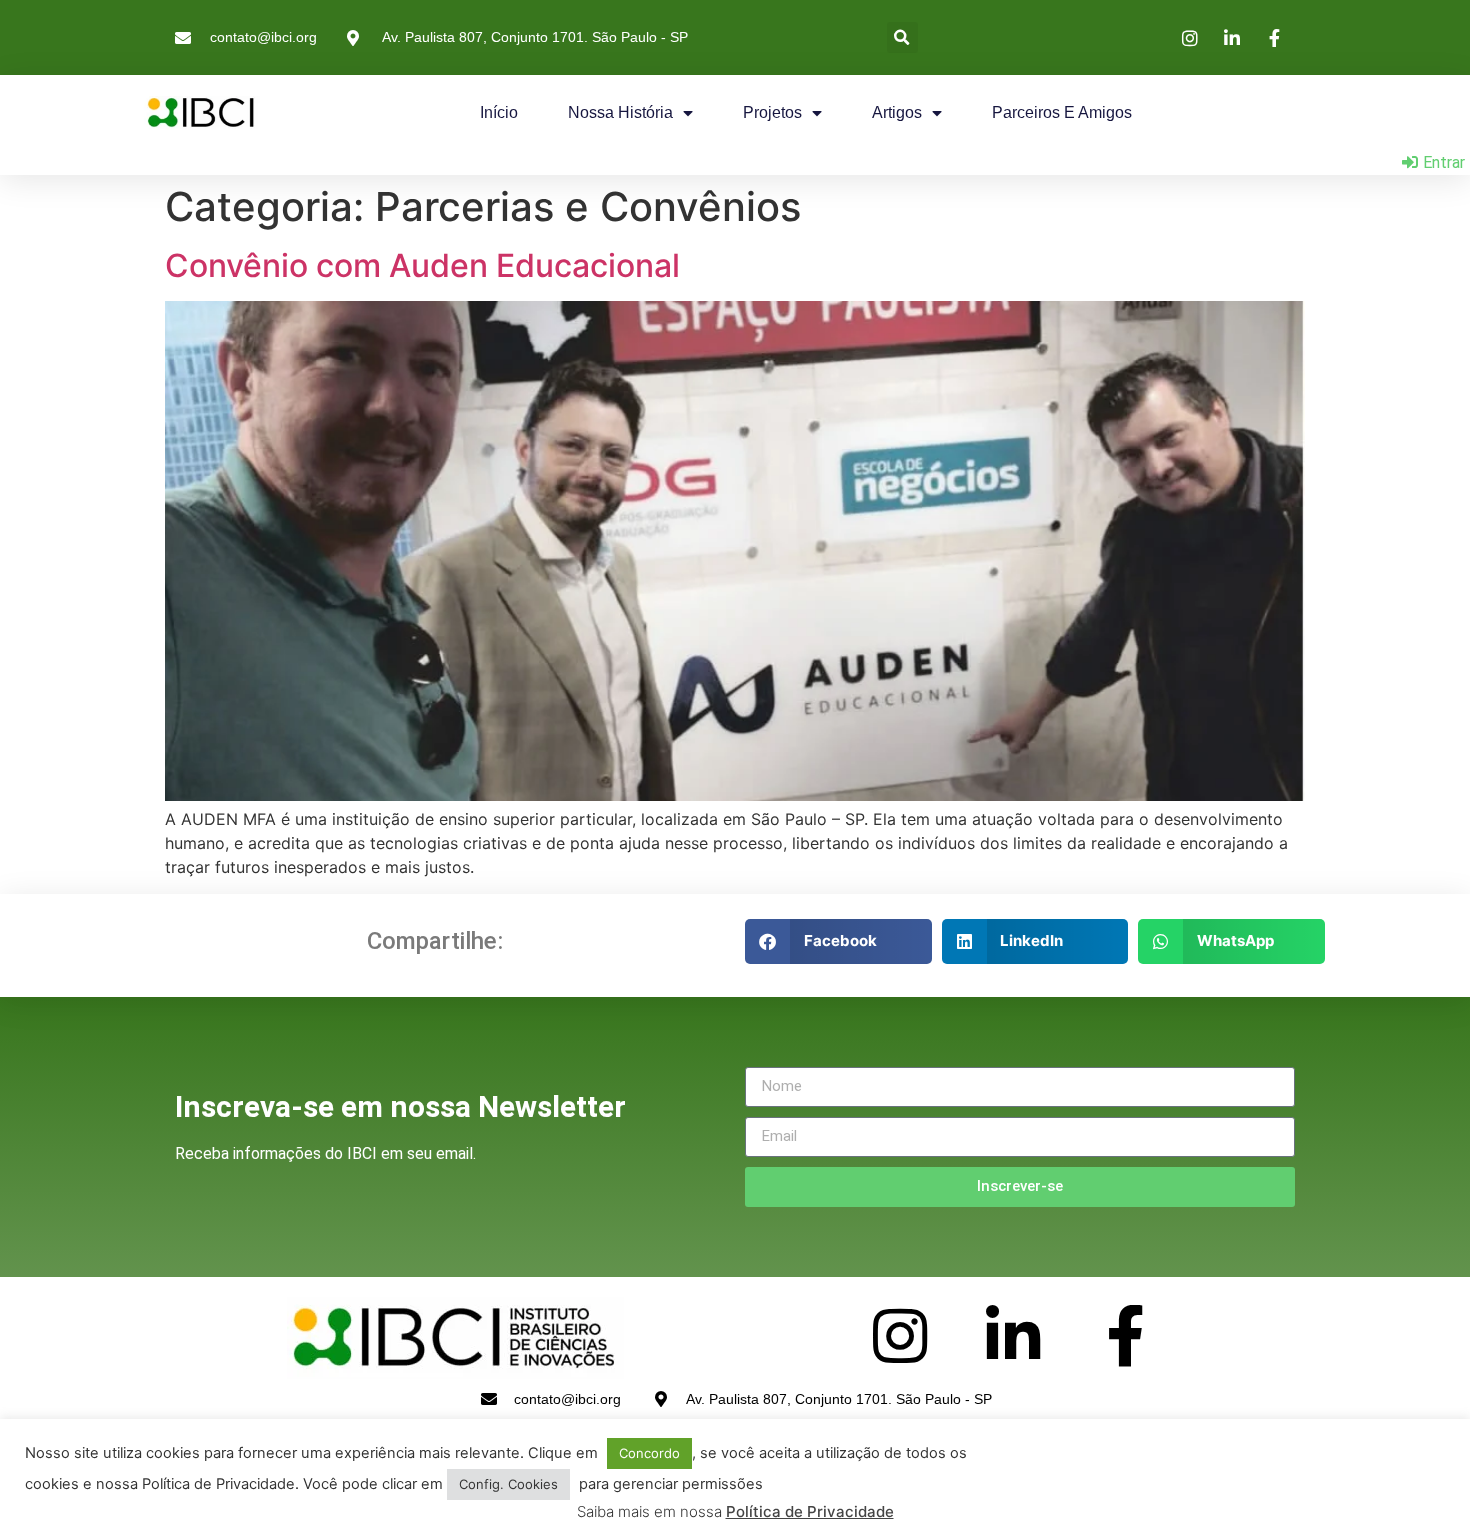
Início (499, 112)
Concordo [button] (649, 1453)
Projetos (772, 112)
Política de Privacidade (810, 1511)
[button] (902, 37)
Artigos (897, 112)
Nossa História (620, 112)
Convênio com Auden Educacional (422, 265)
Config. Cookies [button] (508, 1484)
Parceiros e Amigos (1062, 112)
